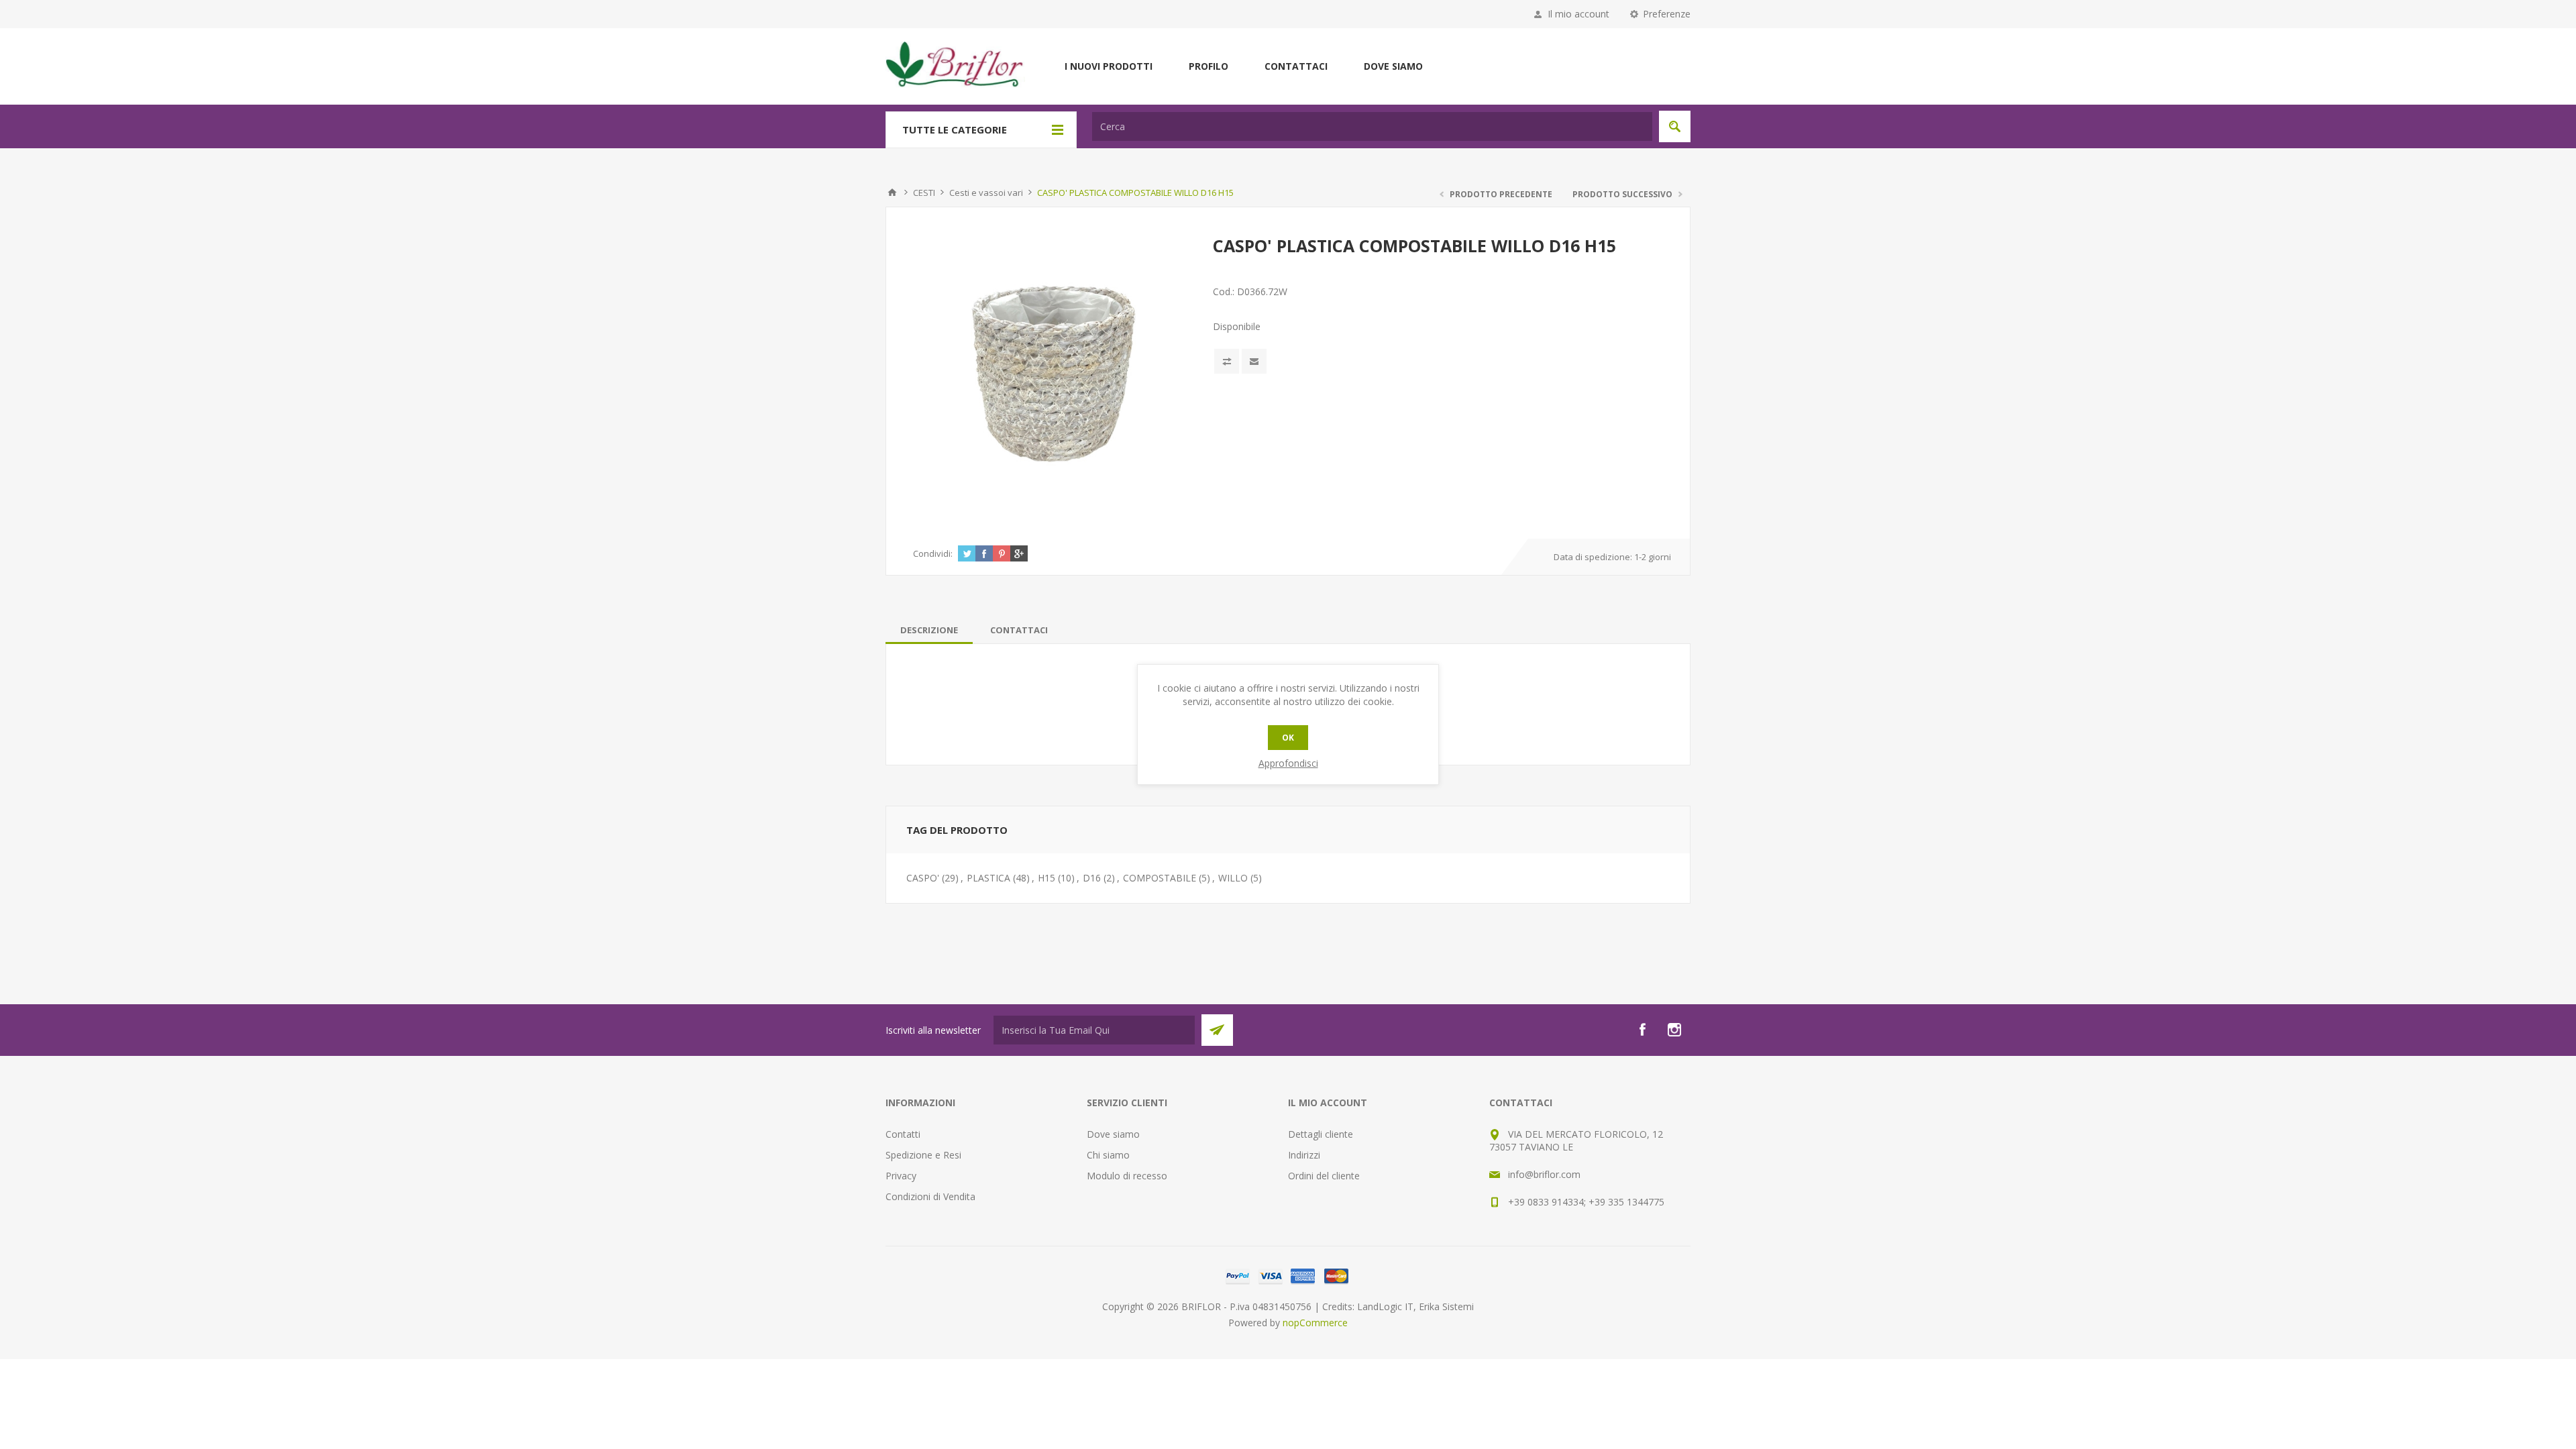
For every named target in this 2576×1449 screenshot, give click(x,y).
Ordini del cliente (1324, 1176)
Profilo (1209, 66)
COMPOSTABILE (1160, 878)
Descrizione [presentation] (929, 630)
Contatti (903, 1134)
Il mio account (1578, 14)
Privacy (901, 1176)
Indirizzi (1304, 1155)
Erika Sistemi (1446, 1306)
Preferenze (1667, 14)
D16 (1092, 878)
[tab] (929, 630)
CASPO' (923, 878)
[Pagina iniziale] (892, 193)
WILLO (1233, 878)
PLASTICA (988, 878)
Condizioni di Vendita (930, 1196)
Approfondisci (1288, 763)
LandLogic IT (1385, 1306)
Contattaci (1296, 66)
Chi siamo (1108, 1155)
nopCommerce (1315, 1323)
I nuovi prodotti (1109, 66)
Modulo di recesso (1127, 1176)
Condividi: (933, 553)
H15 (1046, 878)
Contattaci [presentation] (1019, 630)
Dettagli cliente (1321, 1134)
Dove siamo (1393, 66)
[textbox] (1372, 126)
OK (1288, 738)
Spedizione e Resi (923, 1155)
